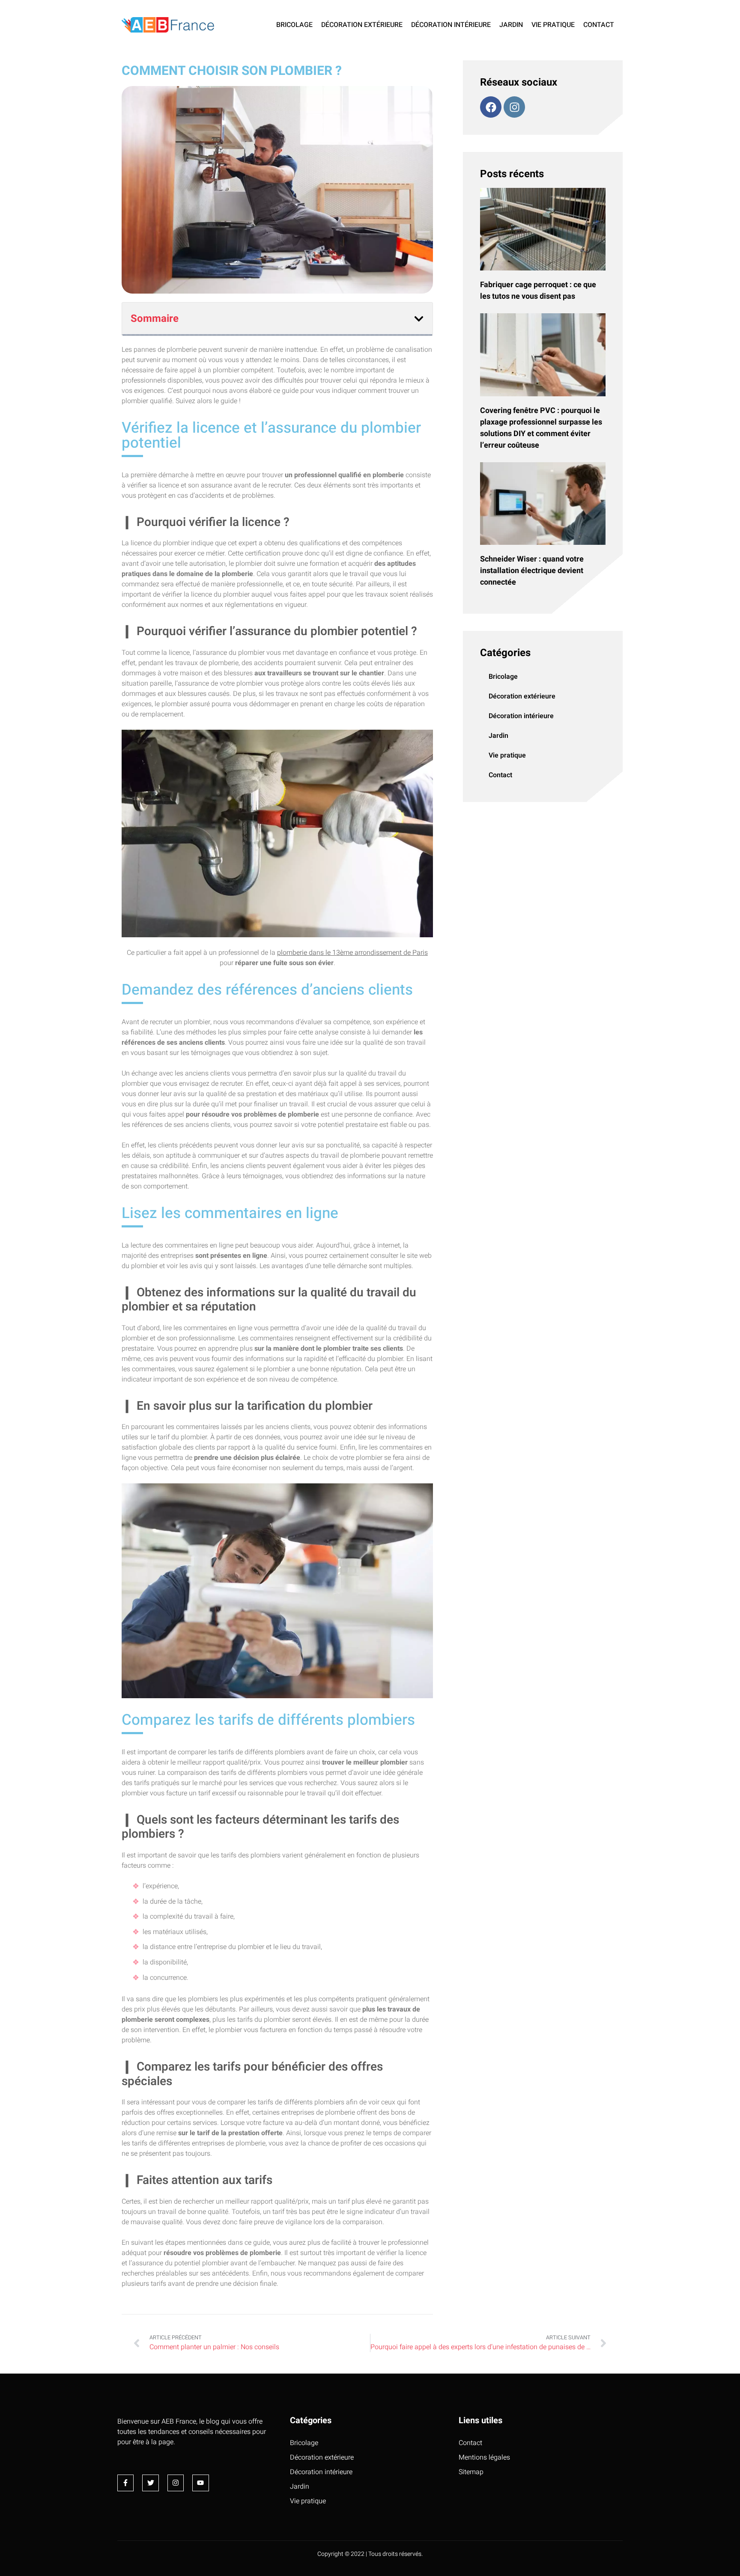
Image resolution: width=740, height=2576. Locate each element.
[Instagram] (514, 107)
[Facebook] (491, 107)
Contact (599, 25)
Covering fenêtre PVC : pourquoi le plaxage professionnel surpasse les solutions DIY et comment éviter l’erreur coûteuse (541, 428)
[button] (419, 319)
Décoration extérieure (362, 25)
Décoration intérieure (451, 25)
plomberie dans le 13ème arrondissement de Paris (352, 953)
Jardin (511, 25)
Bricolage (294, 25)
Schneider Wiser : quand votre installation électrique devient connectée (532, 571)
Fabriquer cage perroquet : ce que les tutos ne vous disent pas (538, 291)
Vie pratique (553, 25)
